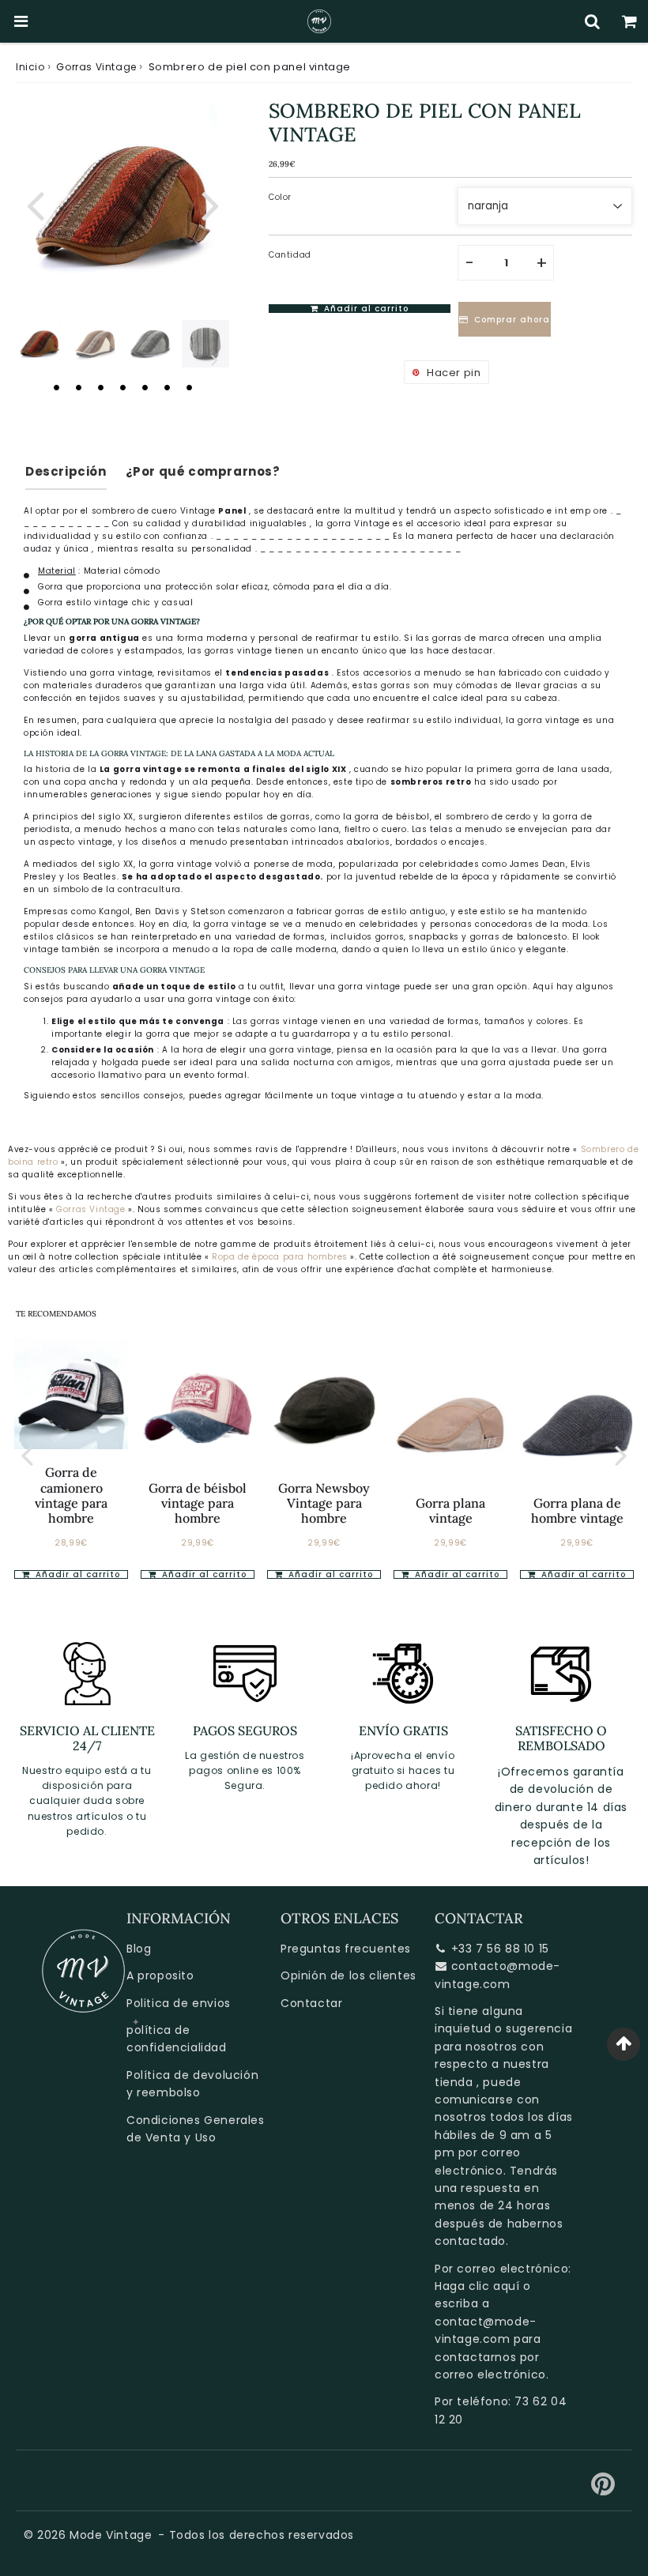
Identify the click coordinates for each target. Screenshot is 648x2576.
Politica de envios (179, 2003)
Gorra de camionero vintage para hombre (71, 1495)
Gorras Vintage (96, 67)
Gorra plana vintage (450, 1510)
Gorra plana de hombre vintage (577, 1510)
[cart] (629, 21)
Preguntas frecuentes (346, 1949)
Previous (35, 204)
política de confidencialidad (177, 2039)
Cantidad (290, 255)
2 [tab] (78, 387)
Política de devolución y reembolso (192, 2084)
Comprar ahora (512, 320)
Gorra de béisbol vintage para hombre (198, 1503)
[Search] (592, 21)
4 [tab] (122, 387)
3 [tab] (100, 387)
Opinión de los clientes (348, 1975)
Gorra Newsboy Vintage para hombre (324, 1503)
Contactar (311, 2003)
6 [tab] (167, 387)
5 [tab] (145, 387)
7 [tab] (189, 387)
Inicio (30, 67)
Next (210, 204)
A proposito (160, 1975)
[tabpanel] (40, 344)
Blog (139, 1949)
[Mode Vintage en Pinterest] (603, 2490)
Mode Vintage (111, 2535)
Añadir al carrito (76, 1574)
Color (280, 197)
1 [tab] (56, 387)
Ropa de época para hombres (281, 1257)
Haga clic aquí (477, 2286)
